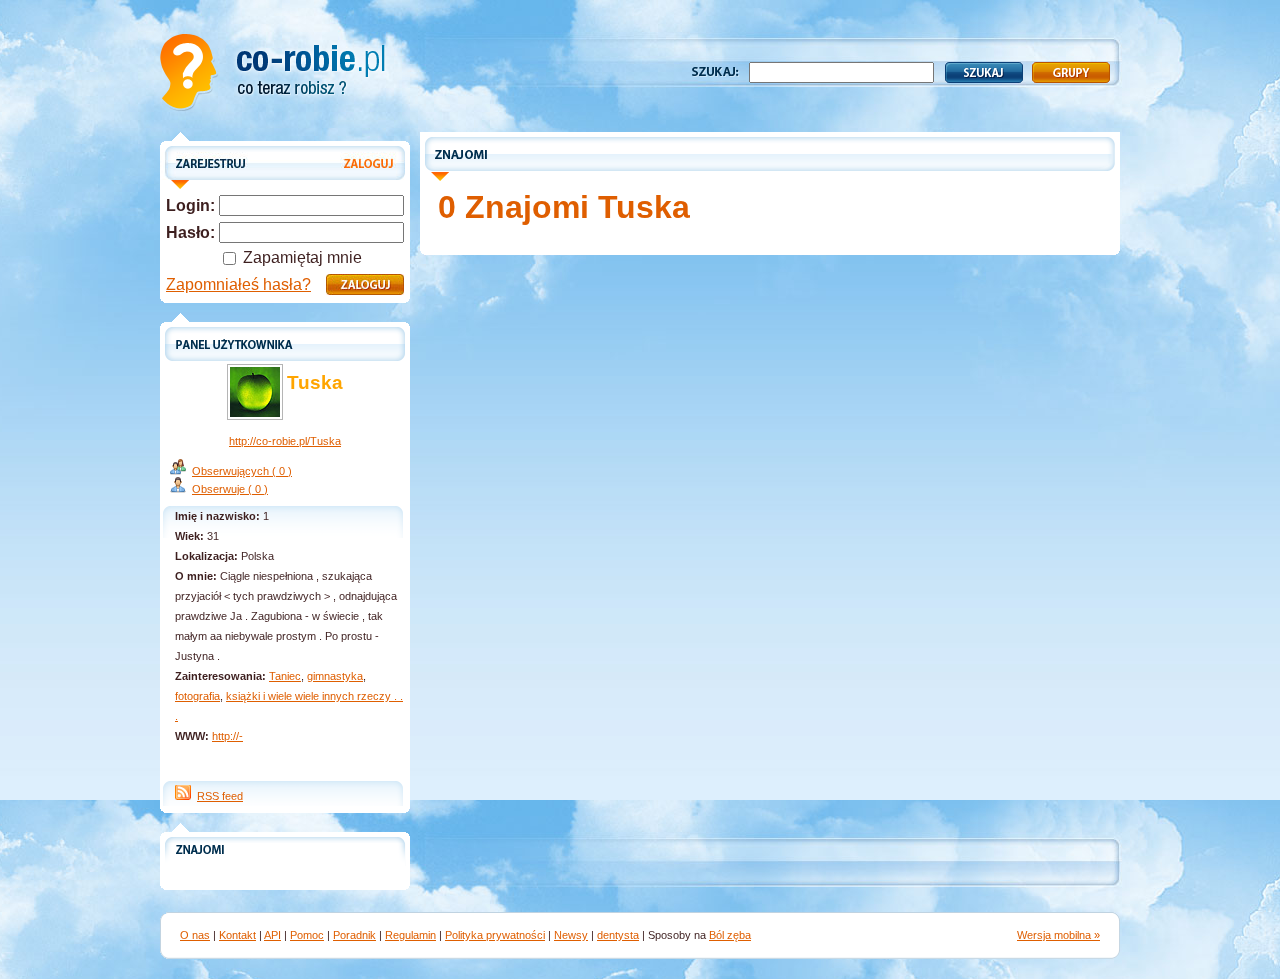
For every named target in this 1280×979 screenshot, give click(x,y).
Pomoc (307, 935)
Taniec (285, 676)
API (272, 935)
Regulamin (410, 935)
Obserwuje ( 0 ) (230, 489)
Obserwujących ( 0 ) (242, 471)
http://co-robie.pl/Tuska (285, 441)
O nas (195, 935)
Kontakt (237, 935)
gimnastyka (335, 676)
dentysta (618, 935)
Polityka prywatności (495, 935)
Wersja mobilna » (1058, 935)
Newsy (571, 935)
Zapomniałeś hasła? (238, 284)
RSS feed (220, 796)
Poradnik (354, 935)
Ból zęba (730, 935)
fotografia (197, 696)
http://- (227, 736)
